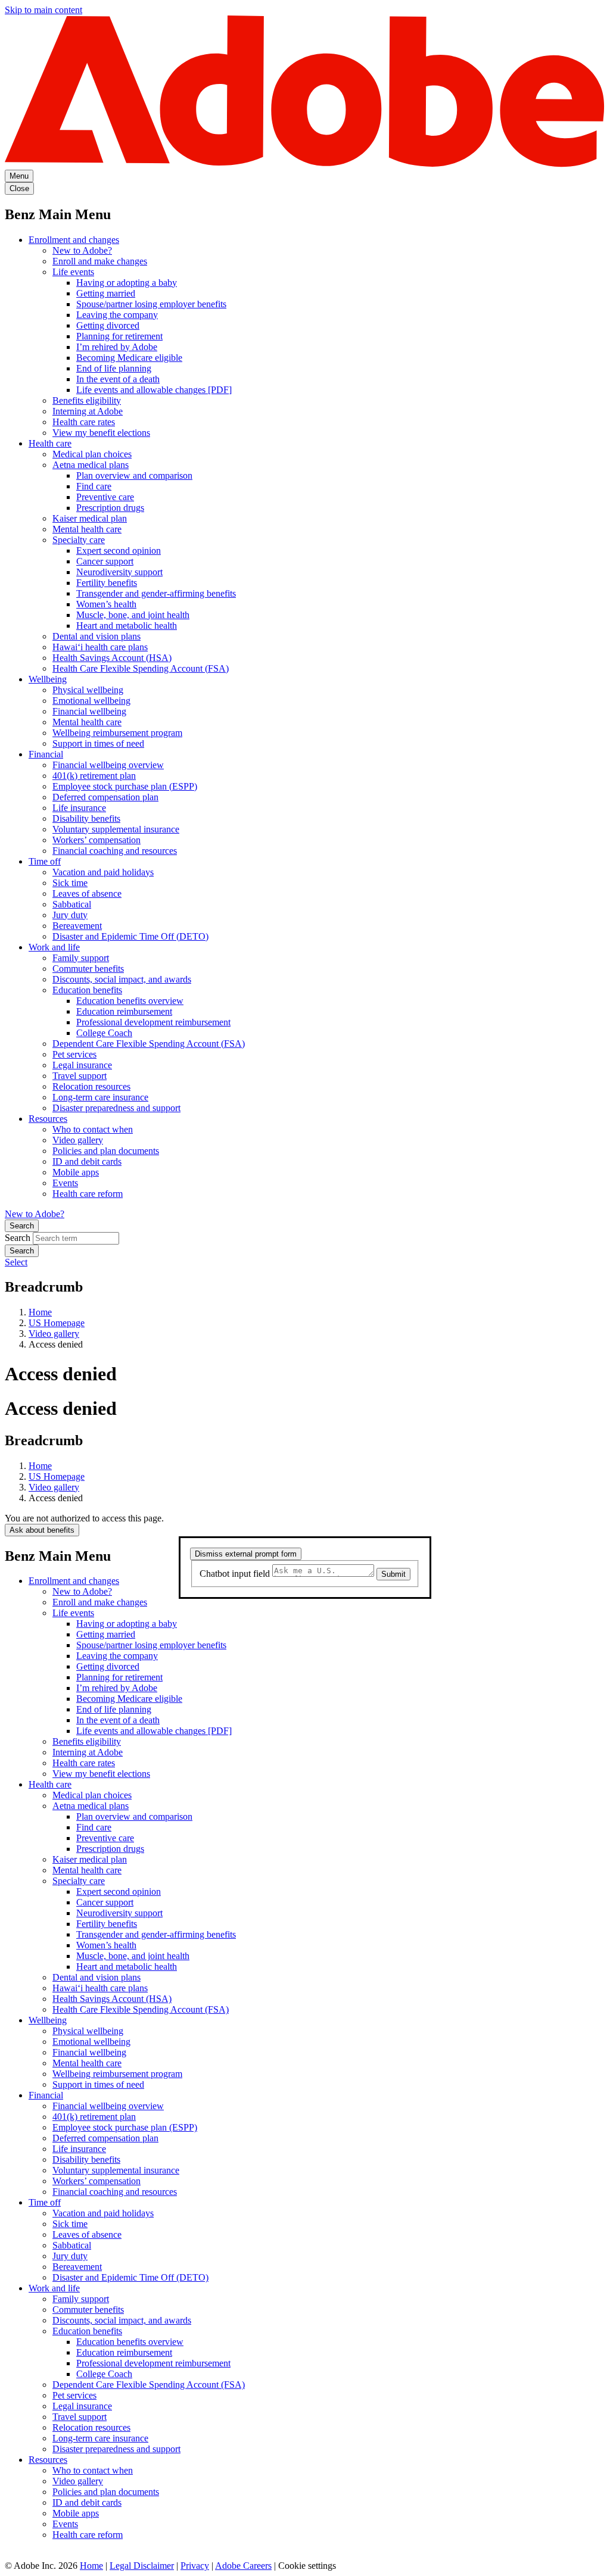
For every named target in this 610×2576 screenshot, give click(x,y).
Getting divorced (108, 325)
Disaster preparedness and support (116, 1108)
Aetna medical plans (91, 465)
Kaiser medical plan (90, 518)
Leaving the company (117, 315)
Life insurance (79, 808)
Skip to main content (43, 10)
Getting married (106, 293)
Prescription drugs (110, 508)
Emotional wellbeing (91, 701)
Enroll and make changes (100, 261)
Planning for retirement (119, 336)
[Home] (305, 164)
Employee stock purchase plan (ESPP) (125, 786)
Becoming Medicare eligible (129, 358)
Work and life (54, 947)
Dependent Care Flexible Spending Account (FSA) (149, 1044)
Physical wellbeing (88, 690)
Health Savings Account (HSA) (112, 658)
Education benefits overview (130, 1001)
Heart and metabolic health (127, 626)
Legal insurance (82, 1065)
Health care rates (84, 422)
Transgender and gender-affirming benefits (156, 593)
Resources (48, 1119)
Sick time (70, 883)
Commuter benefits (88, 969)
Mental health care (87, 529)
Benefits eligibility (87, 400)
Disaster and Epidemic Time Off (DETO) (130, 936)
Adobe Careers (243, 2566)
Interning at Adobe (88, 411)
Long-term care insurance (100, 1097)
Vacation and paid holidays (103, 872)
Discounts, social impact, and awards (122, 979)
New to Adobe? (82, 250)
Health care (50, 443)
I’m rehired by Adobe (117, 347)
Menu (19, 176)
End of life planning (114, 368)
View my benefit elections (101, 433)
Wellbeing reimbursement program (117, 733)
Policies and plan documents (106, 1151)
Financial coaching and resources (115, 851)
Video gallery (78, 1140)
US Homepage (57, 1323)
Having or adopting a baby (127, 283)
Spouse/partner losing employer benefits (151, 304)
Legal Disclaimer (142, 2566)
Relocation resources (91, 1086)
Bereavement (77, 926)
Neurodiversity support (119, 572)
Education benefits (87, 990)
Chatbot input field (236, 1574)
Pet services (74, 1054)
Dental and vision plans (97, 636)
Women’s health (106, 604)
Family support (81, 958)
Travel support (80, 1076)
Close (19, 188)
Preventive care (105, 497)
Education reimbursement (124, 1011)
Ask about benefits (42, 1530)
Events (65, 1183)
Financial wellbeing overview (108, 765)
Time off (45, 861)
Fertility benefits (107, 583)
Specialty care (79, 540)
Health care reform (88, 1194)
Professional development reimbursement (153, 1022)
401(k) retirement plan (94, 776)
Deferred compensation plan (105, 797)
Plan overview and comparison (134, 475)
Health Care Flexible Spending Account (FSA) (141, 668)
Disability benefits (86, 818)
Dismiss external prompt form (246, 1554)
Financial (46, 754)
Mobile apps (76, 1172)
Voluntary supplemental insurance (116, 829)
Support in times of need (98, 743)
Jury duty (70, 915)
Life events (73, 272)
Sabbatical (72, 904)
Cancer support (105, 561)
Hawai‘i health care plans (100, 647)
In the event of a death (118, 379)
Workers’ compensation (97, 840)
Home (40, 1312)
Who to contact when (93, 1129)
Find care (94, 486)
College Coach (104, 1033)
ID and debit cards (87, 1161)
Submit (393, 1574)
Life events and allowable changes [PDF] (154, 390)
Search (22, 1226)
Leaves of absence (87, 894)
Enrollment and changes (74, 240)
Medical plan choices (92, 454)
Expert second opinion (119, 551)
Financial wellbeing (89, 711)
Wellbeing (48, 679)
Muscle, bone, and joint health (133, 615)
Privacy (195, 2566)
